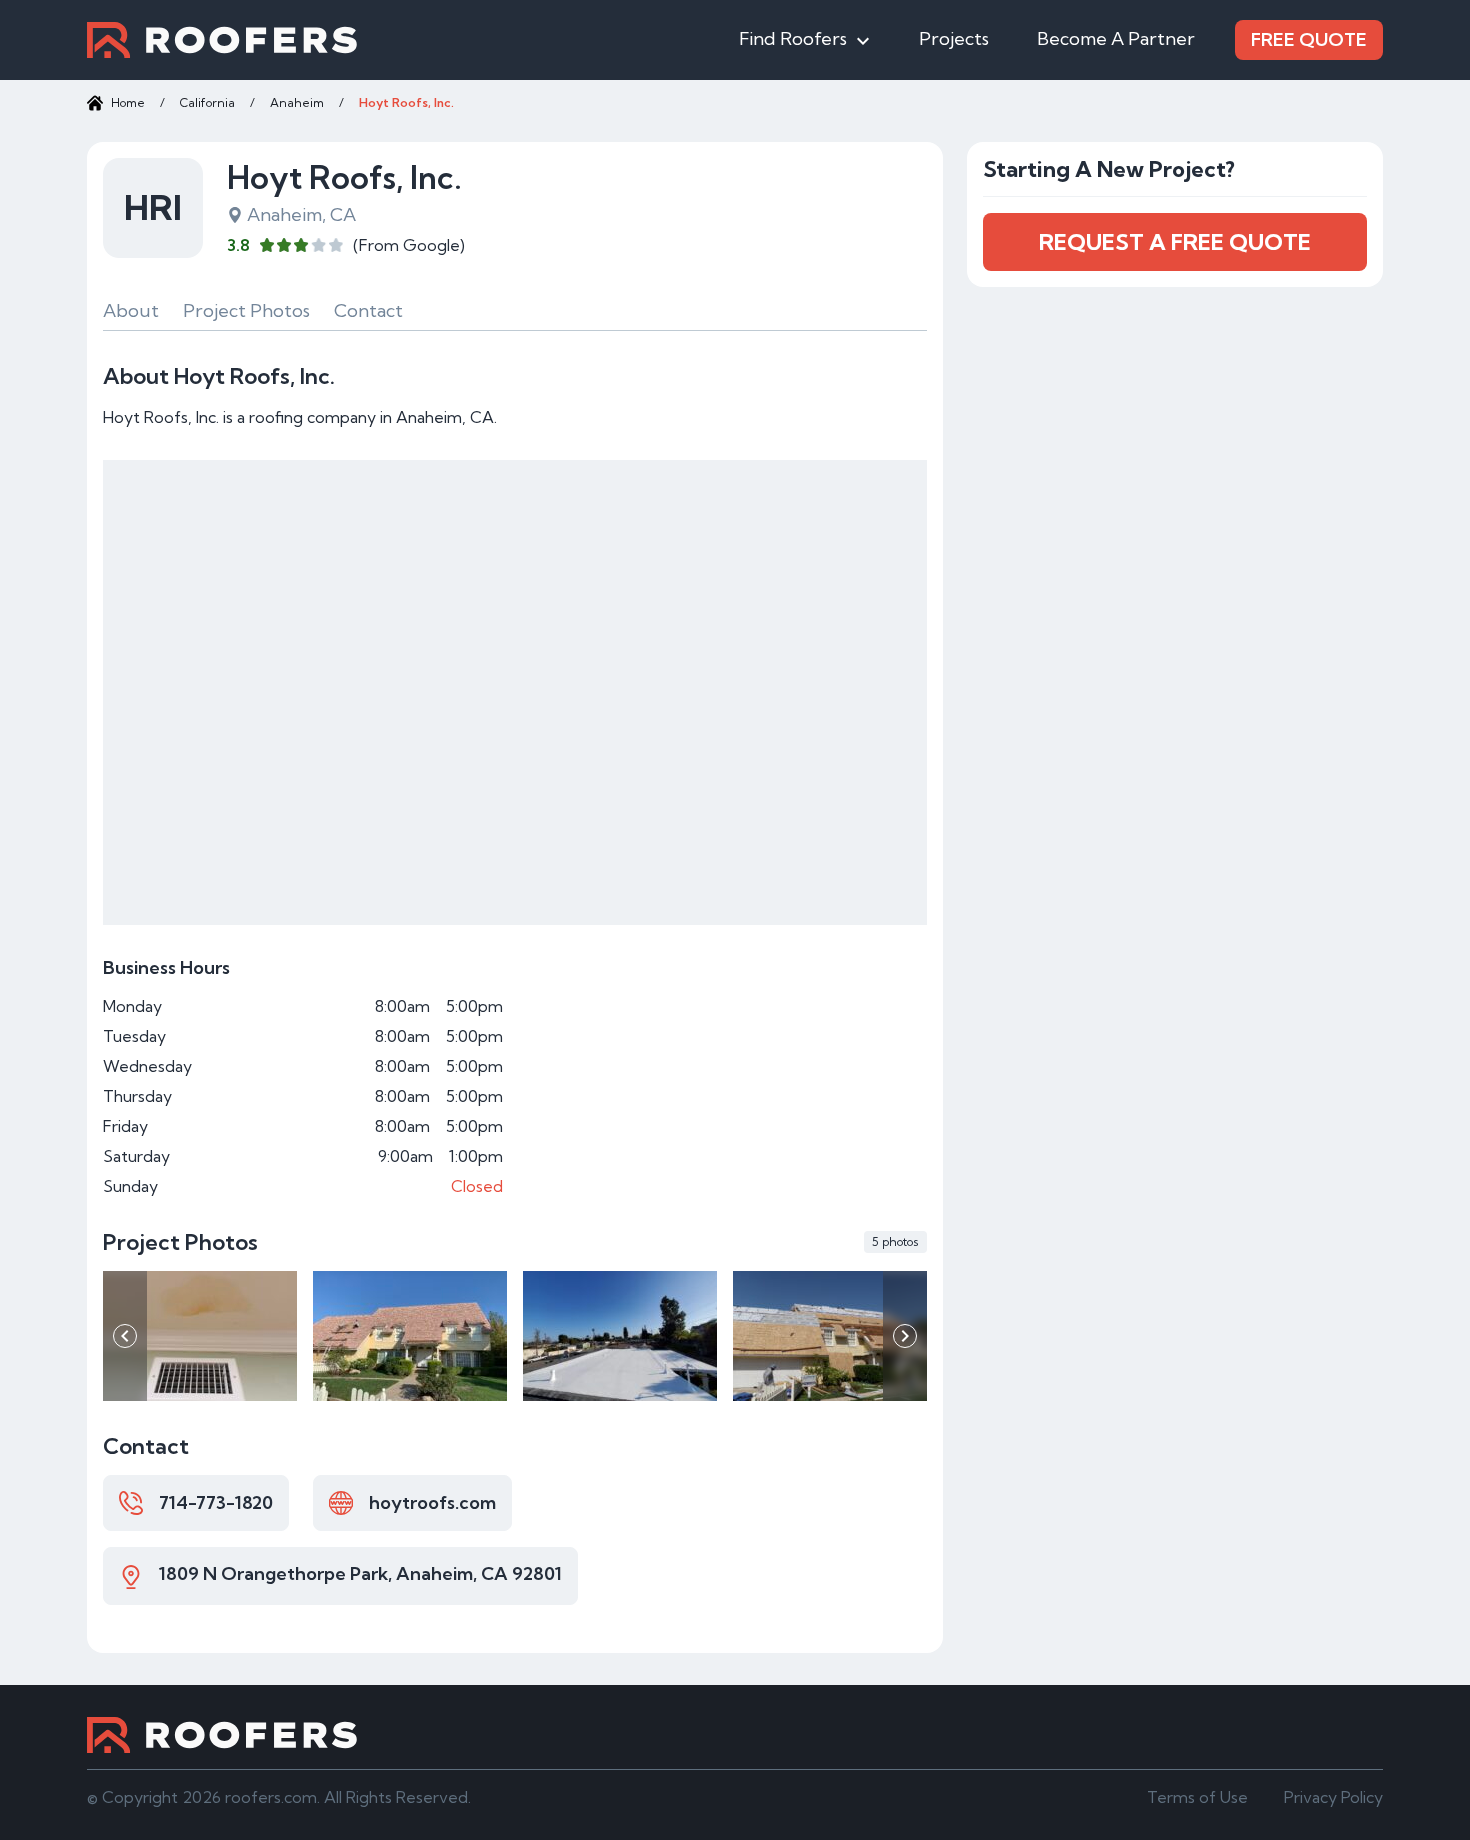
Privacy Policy (1333, 1797)
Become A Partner (1116, 38)
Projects (954, 38)
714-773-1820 (216, 1502)
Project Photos (246, 310)
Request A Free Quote (1175, 242)
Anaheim (297, 102)
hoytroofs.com (432, 1502)
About (131, 310)
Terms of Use (1197, 1797)
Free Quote (1309, 39)
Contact (368, 310)
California (207, 102)
